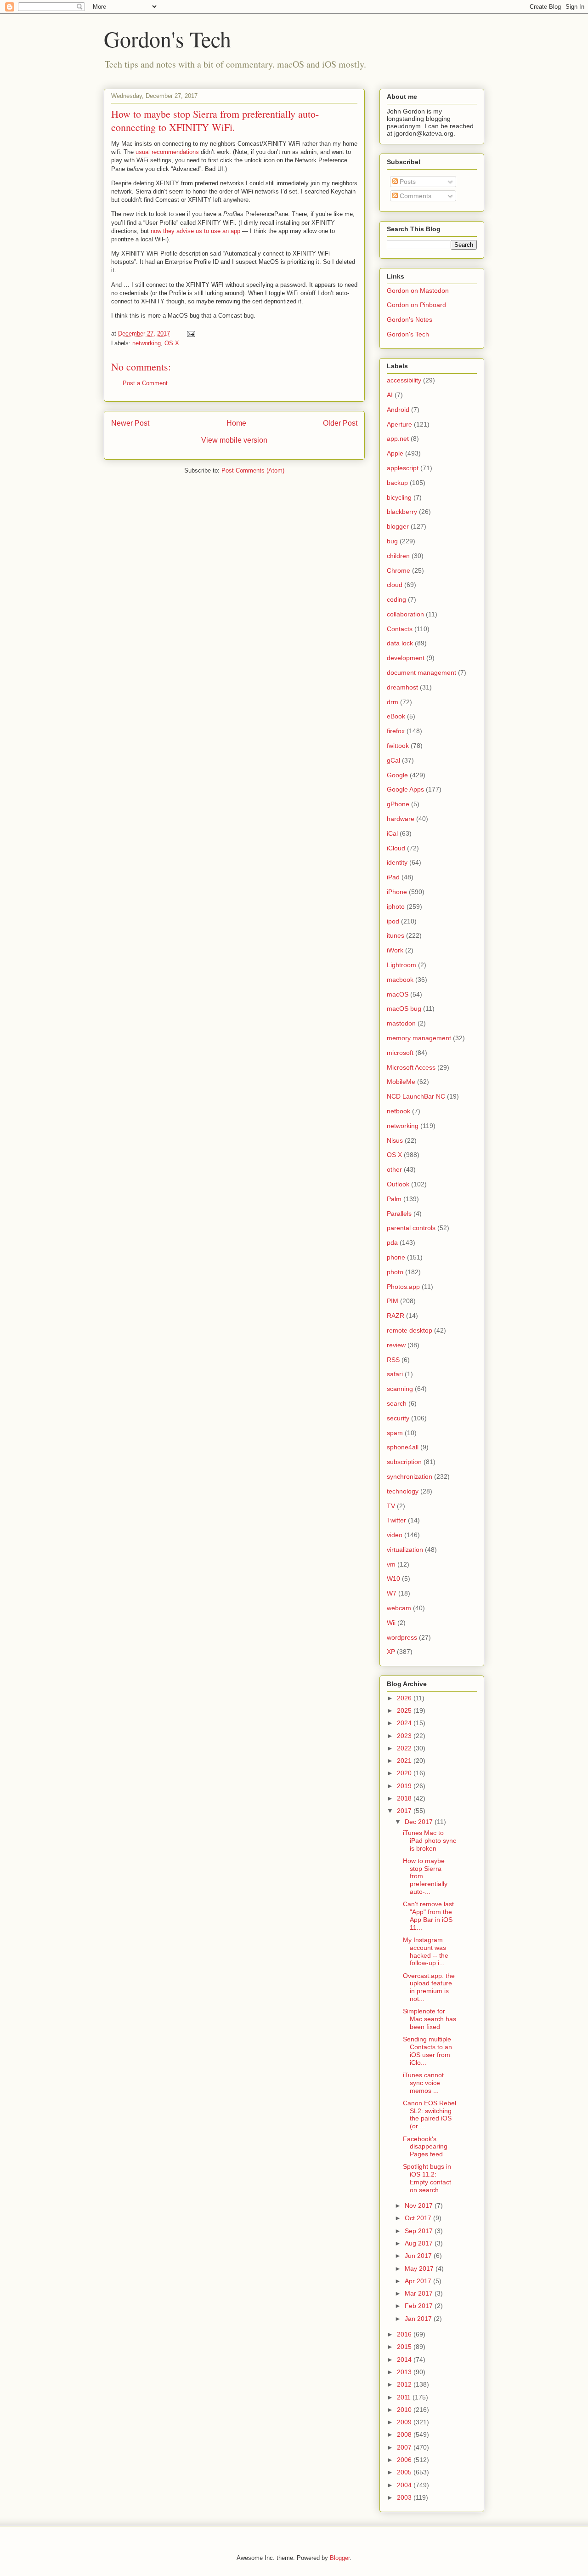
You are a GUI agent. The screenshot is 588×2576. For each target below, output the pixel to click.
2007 (405, 2447)
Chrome (399, 570)
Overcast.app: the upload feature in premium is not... (429, 1987)
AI (390, 395)
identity (397, 862)
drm (393, 702)
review (396, 1345)
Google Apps (405, 789)
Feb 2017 (420, 2306)
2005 (405, 2472)
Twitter (396, 1520)
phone (396, 1257)
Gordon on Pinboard (416, 305)
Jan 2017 (419, 2319)
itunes (396, 935)
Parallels (399, 1214)
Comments (415, 196)
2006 (405, 2460)
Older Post (340, 423)
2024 (405, 1723)
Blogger (340, 2558)
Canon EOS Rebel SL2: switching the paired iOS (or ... (430, 2114)
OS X (172, 343)
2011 (405, 2397)
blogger (398, 526)
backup (397, 483)
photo (395, 1272)
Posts (407, 182)
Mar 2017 (420, 2293)
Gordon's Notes (410, 319)
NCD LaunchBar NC (416, 1096)
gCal (393, 760)
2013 (405, 2372)
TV (391, 1506)
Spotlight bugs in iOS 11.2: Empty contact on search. (427, 2178)
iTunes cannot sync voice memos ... (423, 2083)
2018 (405, 1798)
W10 (393, 1579)
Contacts (400, 629)
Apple (395, 453)
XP (391, 1652)
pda (392, 1242)
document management (421, 672)
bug (392, 541)
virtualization (405, 1550)
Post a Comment (145, 383)
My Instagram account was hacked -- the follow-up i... (426, 1951)
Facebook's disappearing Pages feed (425, 2147)
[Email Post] (190, 333)
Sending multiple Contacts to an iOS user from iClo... (427, 2051)
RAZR (396, 1316)
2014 (405, 2359)
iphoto (396, 906)
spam (395, 1433)
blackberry (402, 512)
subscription (404, 1462)
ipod (393, 921)
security (398, 1418)
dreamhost (402, 687)
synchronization (410, 1476)
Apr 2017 (419, 2281)
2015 (405, 2347)
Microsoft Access (411, 1067)
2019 (405, 1786)
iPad (393, 877)
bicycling (399, 497)
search (397, 1403)
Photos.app (403, 1287)
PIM (393, 1301)
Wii (391, 1623)
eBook (396, 716)
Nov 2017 (420, 2206)
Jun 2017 (419, 2256)
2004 (405, 2485)
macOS (398, 994)
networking (147, 343)
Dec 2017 (420, 1822)
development (406, 658)
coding (396, 599)
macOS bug (404, 1009)
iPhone (397, 892)
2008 (405, 2434)
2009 (405, 2422)
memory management (419, 1038)
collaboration (405, 614)
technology (403, 1491)
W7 (392, 1593)
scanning (400, 1389)
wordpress (402, 1637)
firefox (396, 731)
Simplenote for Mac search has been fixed (430, 2019)
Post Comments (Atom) (253, 470)
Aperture (399, 424)
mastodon (401, 1023)
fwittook (398, 746)
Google (397, 775)
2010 (405, 2410)
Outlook (398, 1184)
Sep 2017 (420, 2231)
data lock (400, 643)
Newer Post (130, 423)
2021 (405, 1761)
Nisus (395, 1140)
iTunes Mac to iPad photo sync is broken (430, 1841)
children (398, 556)
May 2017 (420, 2268)
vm (391, 1564)
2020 (405, 1773)
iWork (395, 950)
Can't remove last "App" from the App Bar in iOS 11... (428, 1915)
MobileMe (401, 1082)
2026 (405, 1698)
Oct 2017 (419, 2218)
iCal (392, 833)
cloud (395, 585)
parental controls (411, 1228)
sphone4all (403, 1447)
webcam (399, 1608)
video (395, 1535)
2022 (405, 1748)
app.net (398, 439)
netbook (399, 1111)
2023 (405, 1736)
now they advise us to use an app (195, 231)
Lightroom (401, 965)
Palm (394, 1199)
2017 (405, 1811)
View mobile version (234, 440)
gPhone (398, 804)
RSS (393, 1360)
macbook (400, 980)
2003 (405, 2497)
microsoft (400, 1053)
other (394, 1169)
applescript (403, 468)
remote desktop (410, 1330)
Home (236, 423)
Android (398, 410)
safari (395, 1374)
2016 (405, 2334)
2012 (405, 2384)
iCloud (396, 848)
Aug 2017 (420, 2243)
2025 (405, 1710)
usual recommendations (167, 152)
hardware (401, 819)
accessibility (404, 380)
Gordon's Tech (167, 39)
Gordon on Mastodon (418, 291)
